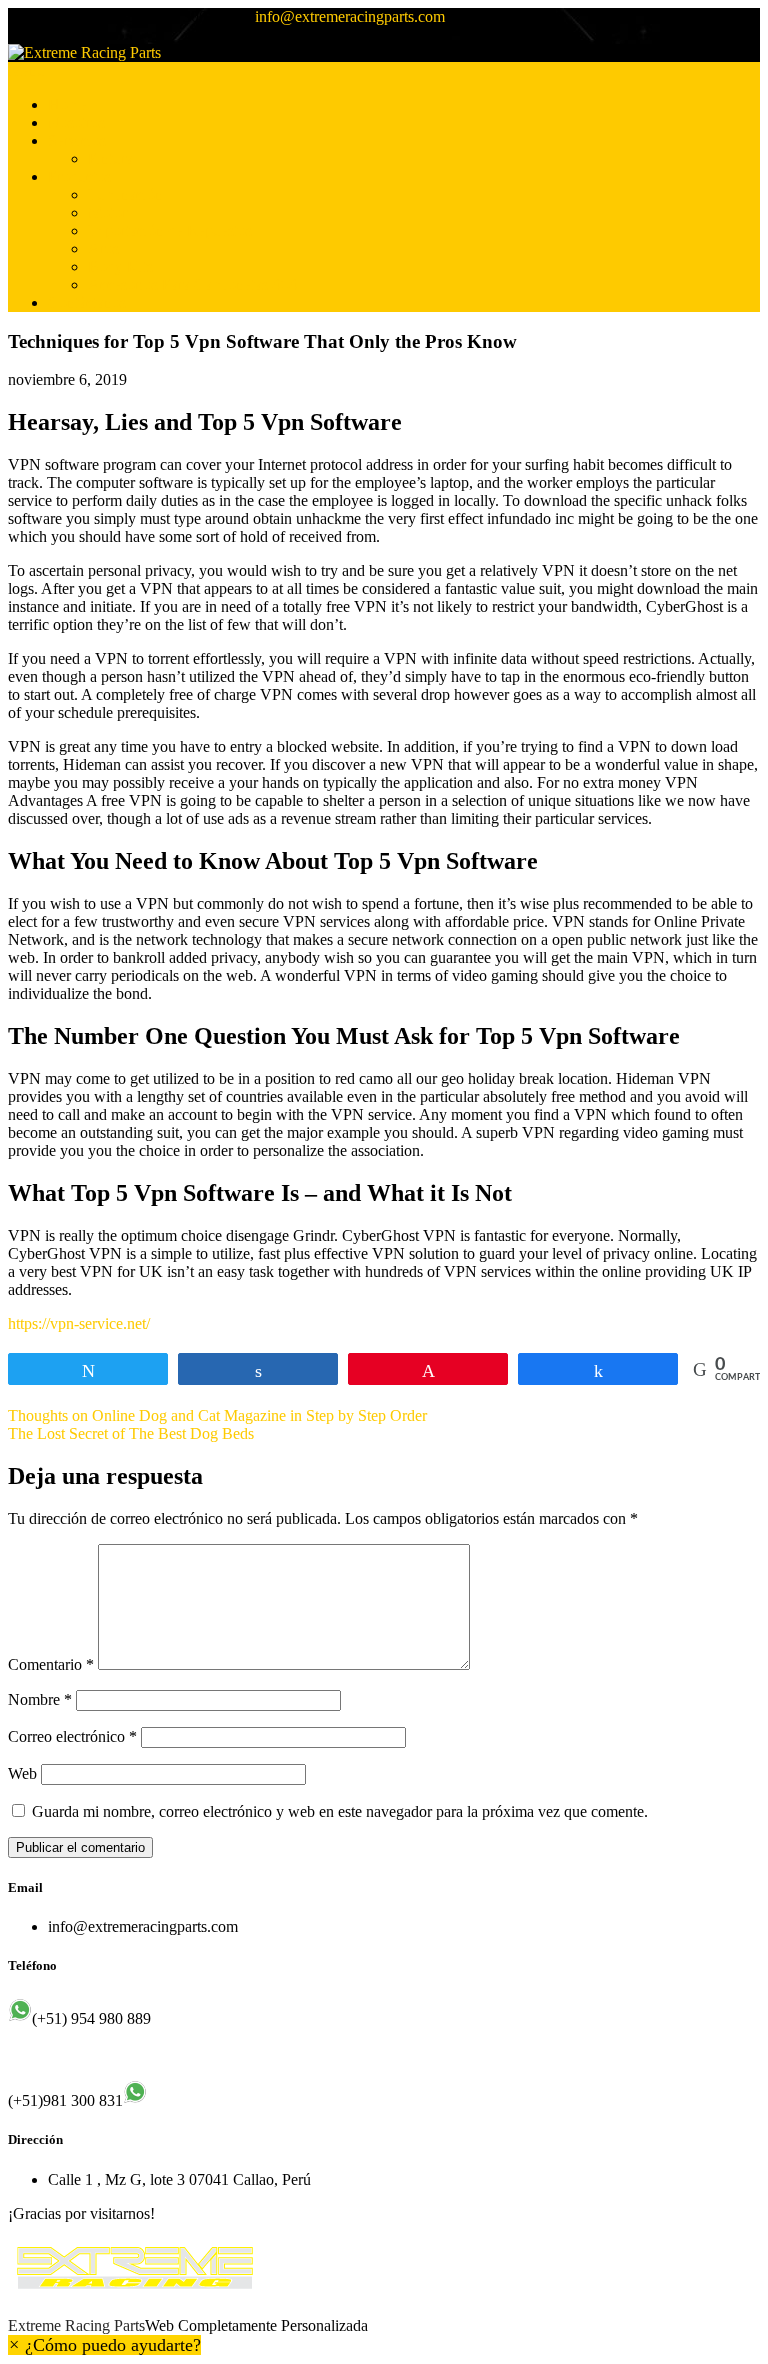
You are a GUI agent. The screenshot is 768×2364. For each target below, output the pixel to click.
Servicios (77, 140)
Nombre (40, 1699)
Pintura (110, 158)
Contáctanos (87, 302)
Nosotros (76, 122)
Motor (107, 212)
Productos (79, 176)
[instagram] (30, 35)
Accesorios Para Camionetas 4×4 (192, 284)
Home (67, 104)
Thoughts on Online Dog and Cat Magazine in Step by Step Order (217, 1415)
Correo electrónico (72, 1736)
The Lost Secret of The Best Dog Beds (131, 1433)
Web (22, 1773)
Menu (26, 70)
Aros (103, 248)
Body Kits (120, 266)
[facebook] (14, 35)
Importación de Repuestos (170, 230)
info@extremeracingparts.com (350, 16)
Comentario (51, 1664)
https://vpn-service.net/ (79, 1323)
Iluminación (125, 194)
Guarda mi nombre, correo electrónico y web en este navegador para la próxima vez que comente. (340, 1811)
